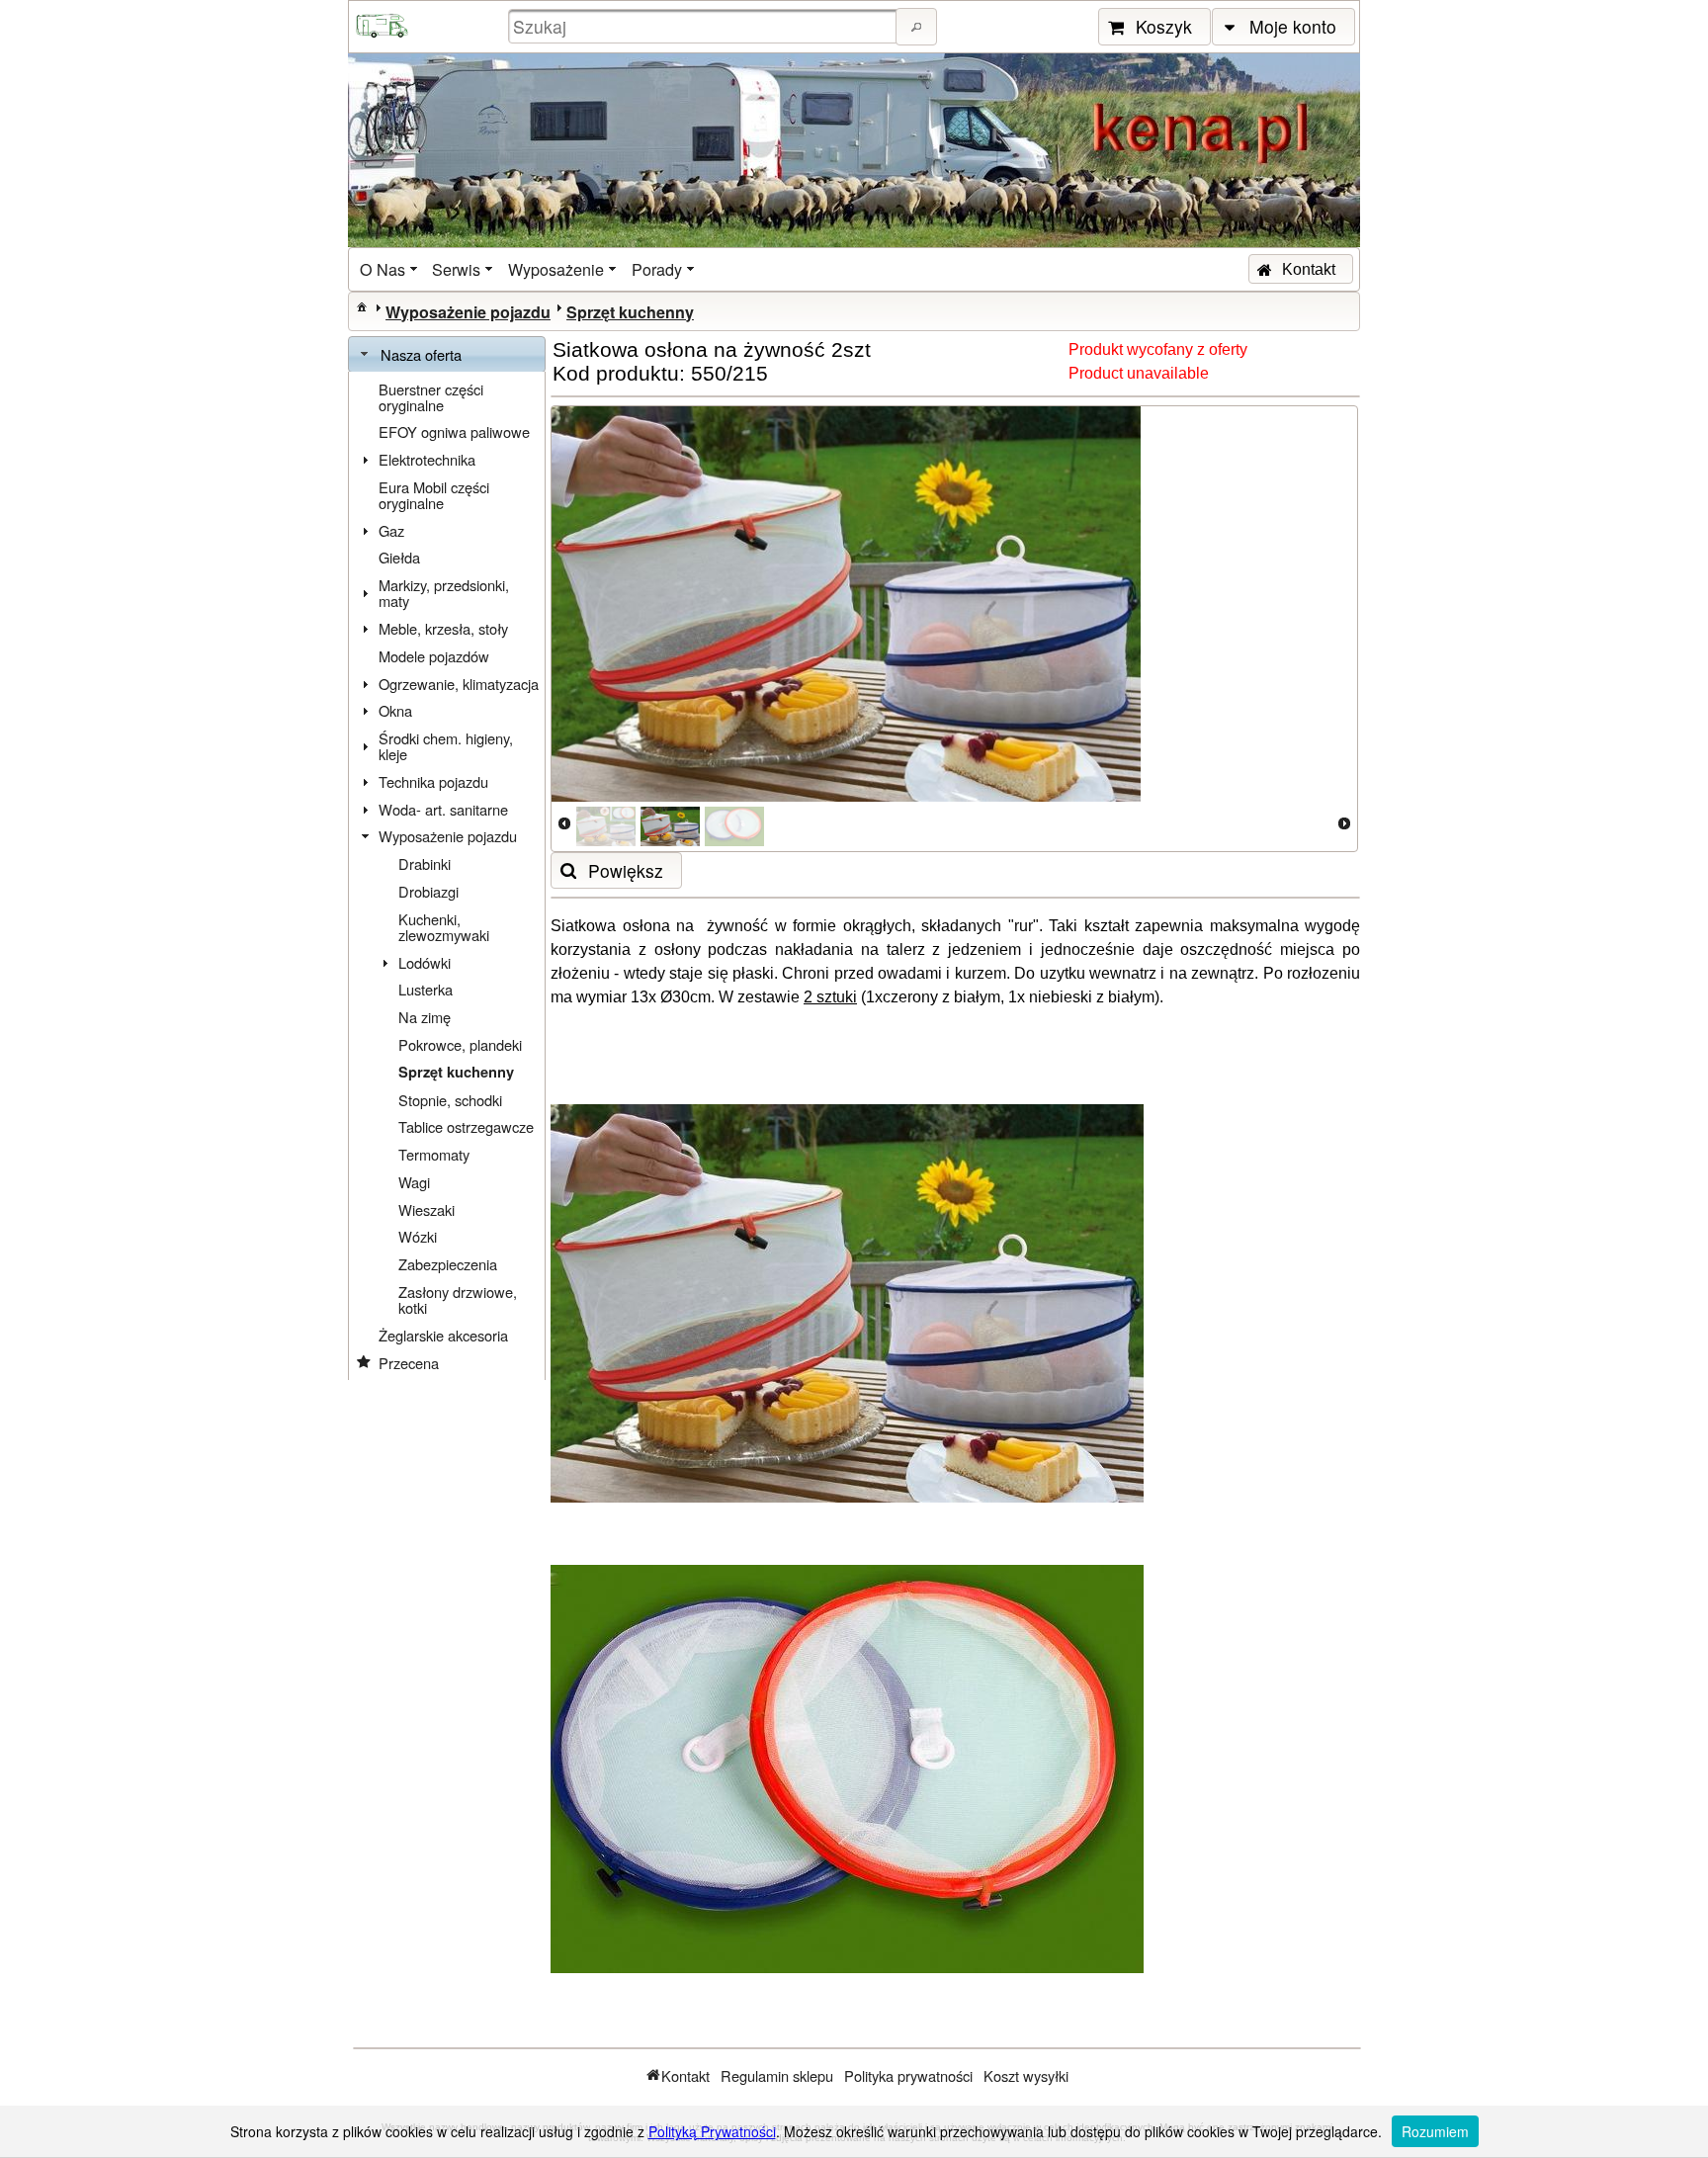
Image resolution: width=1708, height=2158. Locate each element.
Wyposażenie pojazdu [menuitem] (448, 836)
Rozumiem (1435, 2131)
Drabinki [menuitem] (425, 863)
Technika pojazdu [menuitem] (433, 781)
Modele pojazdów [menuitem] (434, 656)
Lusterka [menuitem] (426, 989)
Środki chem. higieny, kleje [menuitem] (446, 746)
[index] (362, 306)
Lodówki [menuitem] (425, 962)
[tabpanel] (447, 876)
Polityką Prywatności (712, 2131)
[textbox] (705, 26)
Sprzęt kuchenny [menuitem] (456, 1072)
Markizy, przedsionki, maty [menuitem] (444, 593)
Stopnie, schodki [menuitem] (450, 1100)
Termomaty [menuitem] (434, 1154)
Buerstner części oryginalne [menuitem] (431, 397)
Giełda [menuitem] (399, 557)
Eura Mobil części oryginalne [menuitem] (434, 495)
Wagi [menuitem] (414, 1182)
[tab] (447, 355)
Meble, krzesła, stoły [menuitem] (443, 628)
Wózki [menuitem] (418, 1236)
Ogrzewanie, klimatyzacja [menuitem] (459, 684)
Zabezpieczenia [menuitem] (448, 1264)
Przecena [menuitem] (409, 1363)
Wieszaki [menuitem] (427, 1209)
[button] (916, 27)
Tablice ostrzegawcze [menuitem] (466, 1126)
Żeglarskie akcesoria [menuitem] (443, 1335)
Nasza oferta (421, 354)
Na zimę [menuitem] (425, 1017)
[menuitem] (390, 269)
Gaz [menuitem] (391, 530)
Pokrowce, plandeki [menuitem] (460, 1044)
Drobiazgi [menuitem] (428, 891)
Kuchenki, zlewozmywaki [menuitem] (444, 927)
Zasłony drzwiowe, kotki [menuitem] (458, 1299)
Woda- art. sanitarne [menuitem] (443, 809)
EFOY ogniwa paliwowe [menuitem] (454, 432)
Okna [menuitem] (395, 710)
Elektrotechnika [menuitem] (427, 459)
